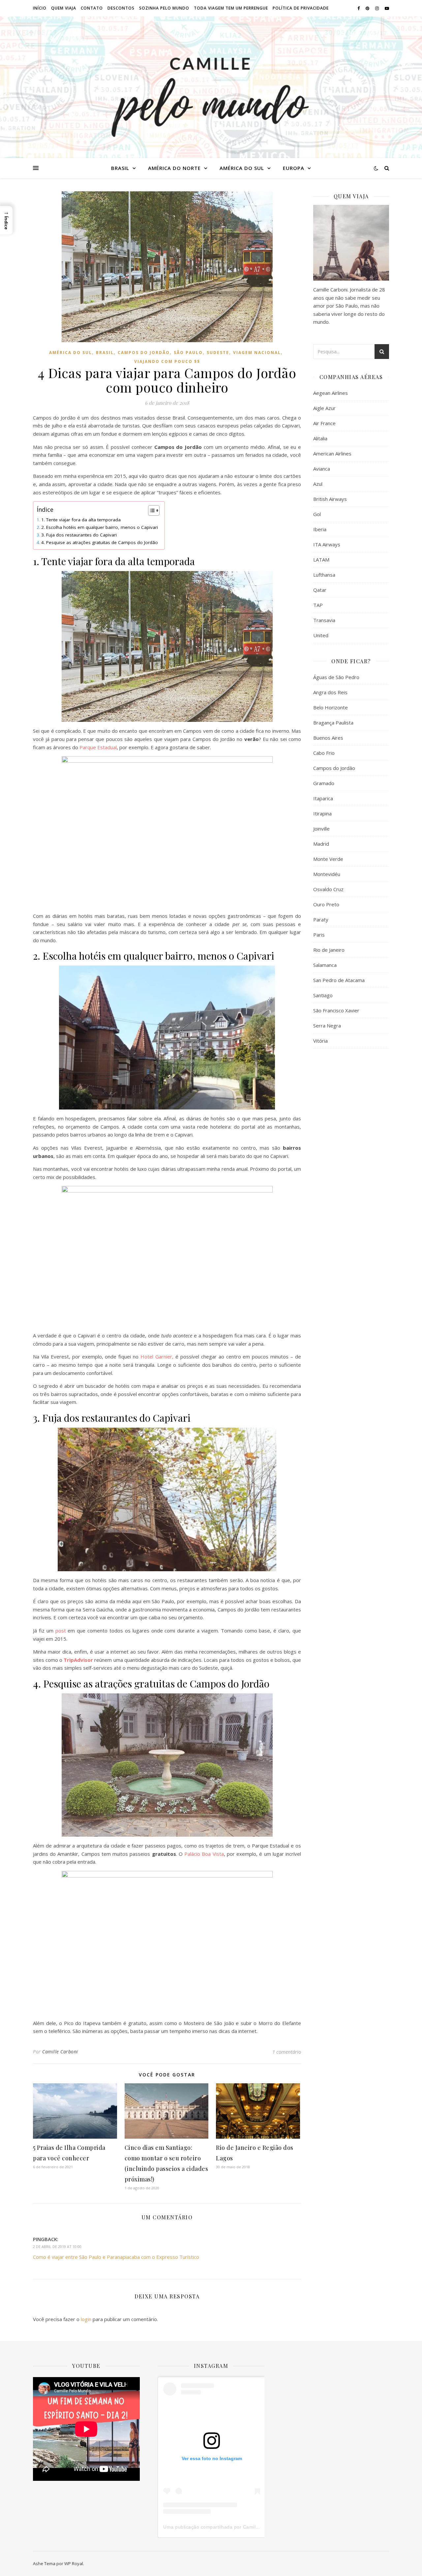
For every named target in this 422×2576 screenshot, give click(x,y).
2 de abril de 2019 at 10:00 (57, 2247)
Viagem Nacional (257, 353)
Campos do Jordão (144, 353)
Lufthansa (324, 575)
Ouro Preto (326, 904)
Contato (92, 8)
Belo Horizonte (331, 707)
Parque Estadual (98, 747)
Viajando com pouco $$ (167, 361)
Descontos (121, 8)
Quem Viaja (64, 8)
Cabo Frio (324, 753)
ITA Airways (327, 544)
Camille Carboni (60, 2052)
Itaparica (323, 798)
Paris (319, 935)
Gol (317, 514)
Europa (294, 168)
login (86, 2319)
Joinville (321, 829)
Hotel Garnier (156, 1357)
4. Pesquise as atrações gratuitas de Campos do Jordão (100, 542)
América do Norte (174, 168)
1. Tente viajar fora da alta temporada (81, 520)
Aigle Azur (324, 408)
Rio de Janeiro (329, 950)
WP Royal (74, 2563)
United (321, 635)
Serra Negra (327, 1026)
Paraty (321, 919)
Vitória (320, 1041)
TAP (318, 605)
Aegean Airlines (331, 393)
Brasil (120, 168)
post (61, 1631)
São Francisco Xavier (336, 1010)
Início (40, 8)
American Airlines (332, 453)
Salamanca (325, 965)
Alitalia (320, 438)
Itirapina (322, 813)
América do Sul (242, 168)
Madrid (321, 844)
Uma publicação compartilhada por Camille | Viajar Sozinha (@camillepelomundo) (255, 2527)
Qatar (320, 590)
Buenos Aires (328, 738)
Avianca (322, 469)
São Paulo (188, 353)
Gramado (324, 783)
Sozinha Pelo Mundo (164, 8)
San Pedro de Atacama (339, 980)
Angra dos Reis (330, 692)
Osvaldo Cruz (328, 889)
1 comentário (287, 2052)
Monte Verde (328, 859)
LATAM (321, 560)
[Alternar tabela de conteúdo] (151, 510)
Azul (318, 484)
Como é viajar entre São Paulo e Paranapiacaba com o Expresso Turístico (116, 2257)
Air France (324, 423)
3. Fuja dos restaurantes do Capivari (79, 535)
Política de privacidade (301, 8)
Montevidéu (327, 874)
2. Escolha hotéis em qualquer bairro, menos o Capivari (100, 527)
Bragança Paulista (333, 723)
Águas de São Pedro (336, 677)
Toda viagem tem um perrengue (231, 8)
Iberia (320, 529)
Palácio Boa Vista (204, 1854)
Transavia (324, 620)
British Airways (330, 499)
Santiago (323, 995)
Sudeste (218, 353)
